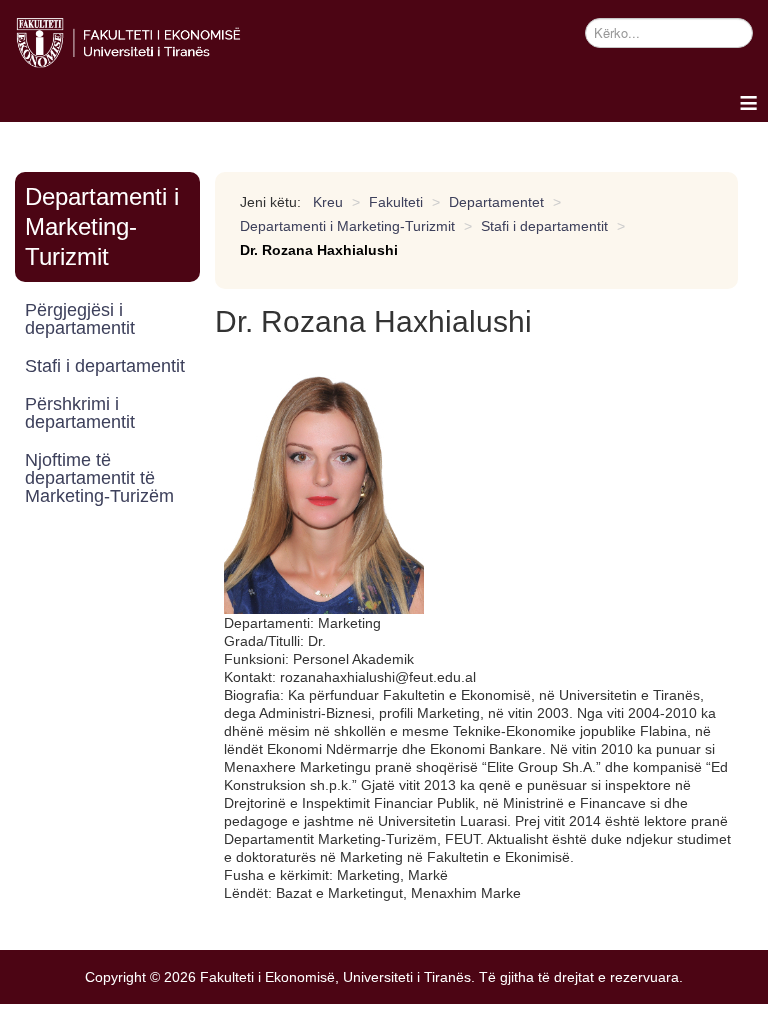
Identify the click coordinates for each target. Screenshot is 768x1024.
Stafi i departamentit (105, 366)
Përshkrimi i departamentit (80, 413)
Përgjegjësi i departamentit (80, 319)
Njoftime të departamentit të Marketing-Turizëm (99, 478)
